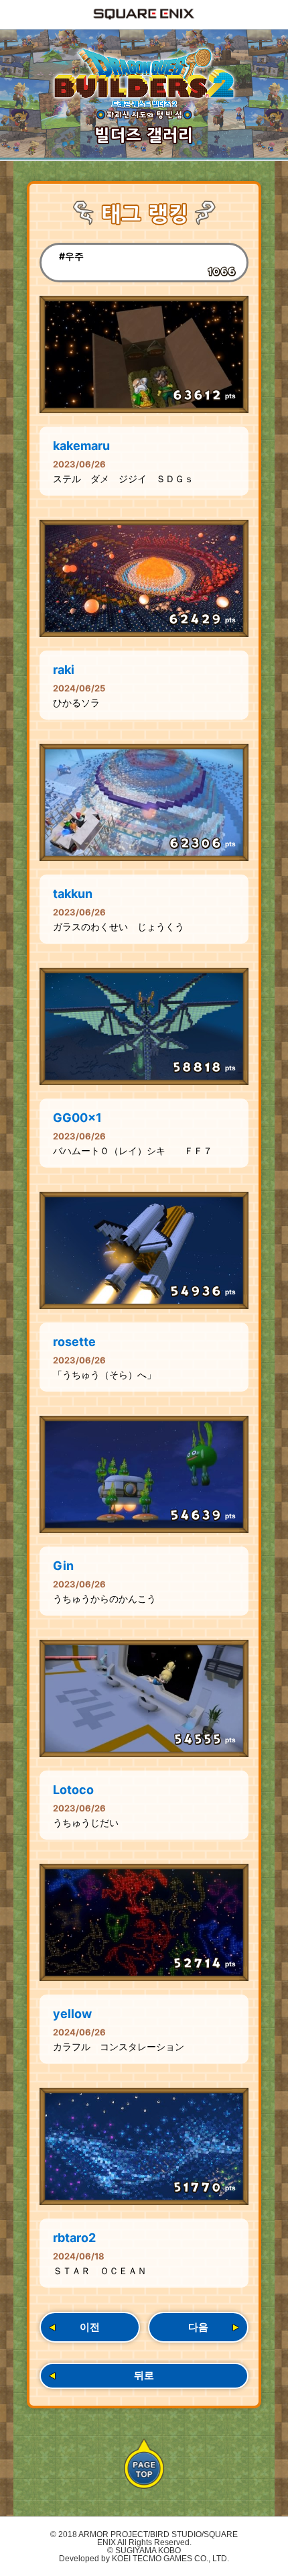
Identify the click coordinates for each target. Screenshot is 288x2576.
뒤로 (144, 2375)
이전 (90, 2327)
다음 (198, 2327)
